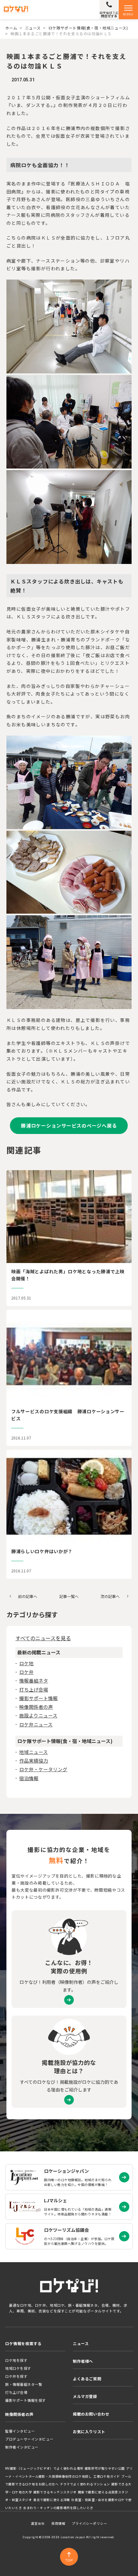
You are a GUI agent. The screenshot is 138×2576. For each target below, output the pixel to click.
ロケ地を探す (16, 2360)
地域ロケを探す (18, 2368)
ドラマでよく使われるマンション (85, 2484)
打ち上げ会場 (34, 1689)
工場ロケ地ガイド (107, 2476)
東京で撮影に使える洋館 (52, 2500)
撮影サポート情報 (39, 1698)
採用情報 (58, 2523)
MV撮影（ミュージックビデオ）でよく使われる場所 (44, 2468)
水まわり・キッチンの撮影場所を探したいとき (58, 2508)
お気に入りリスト (89, 2431)
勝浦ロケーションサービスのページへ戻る (69, 1125)
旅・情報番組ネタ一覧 (24, 2384)
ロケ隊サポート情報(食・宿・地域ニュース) (88, 28)
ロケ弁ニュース (36, 1724)
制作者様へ (83, 2361)
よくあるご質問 (87, 2379)
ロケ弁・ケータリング (43, 1769)
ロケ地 (26, 1663)
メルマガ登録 (85, 2396)
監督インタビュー (20, 2431)
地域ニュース (34, 1752)
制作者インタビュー (22, 2447)
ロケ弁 (26, 1672)
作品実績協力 (34, 1761)
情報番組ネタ (34, 1680)
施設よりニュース (38, 1715)
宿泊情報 (29, 1778)
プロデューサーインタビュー (29, 2439)
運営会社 (38, 2523)
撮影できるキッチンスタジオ (55, 2492)
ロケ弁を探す (16, 2376)
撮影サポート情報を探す (26, 2400)
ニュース (33, 28)
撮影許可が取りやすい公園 (105, 2468)
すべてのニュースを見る (43, 1638)
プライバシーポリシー (90, 2523)
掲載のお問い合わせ (91, 2414)
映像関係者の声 (36, 1707)
